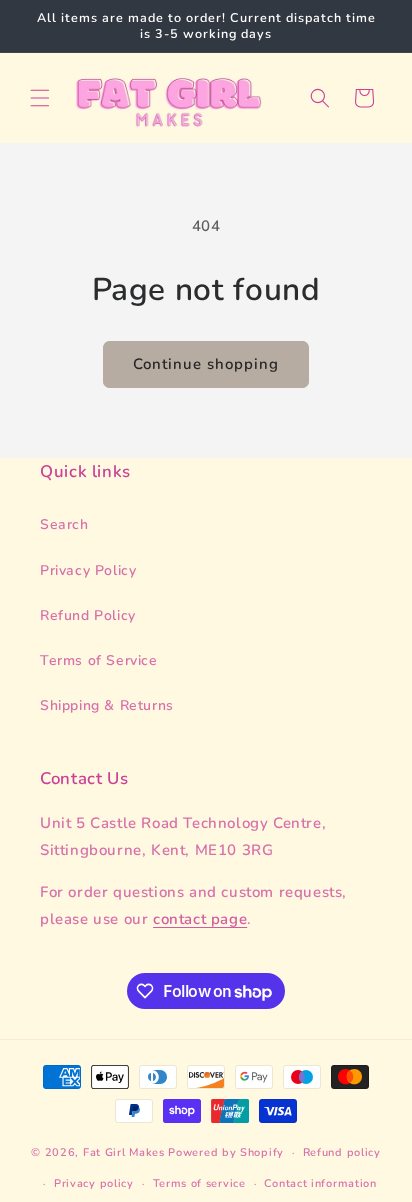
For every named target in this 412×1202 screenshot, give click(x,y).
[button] (40, 98)
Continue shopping (206, 364)
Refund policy (342, 1152)
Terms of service (199, 1183)
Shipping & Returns (107, 705)
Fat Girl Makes (124, 1152)
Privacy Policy (88, 570)
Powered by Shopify (226, 1152)
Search (64, 524)
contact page (200, 919)
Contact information (320, 1183)
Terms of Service (99, 660)
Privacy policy (94, 1183)
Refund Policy (88, 615)
